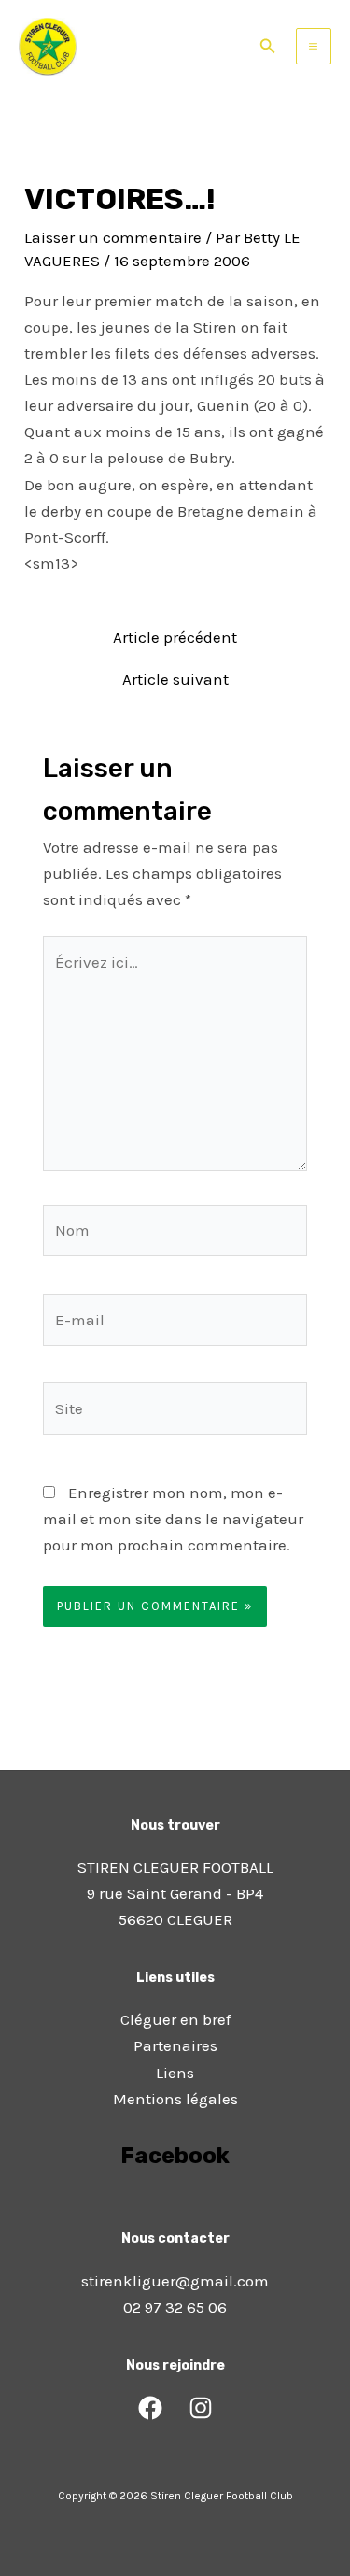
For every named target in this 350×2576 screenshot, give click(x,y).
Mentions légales (175, 2099)
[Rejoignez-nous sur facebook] (175, 2208)
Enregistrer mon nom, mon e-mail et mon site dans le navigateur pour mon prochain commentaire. (173, 1519)
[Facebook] (150, 2408)
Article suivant (175, 679)
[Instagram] (201, 2408)
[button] (268, 47)
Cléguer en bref (175, 2019)
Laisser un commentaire (113, 237)
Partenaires (175, 2045)
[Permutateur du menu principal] (314, 46)
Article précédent (175, 637)
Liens (175, 2073)
